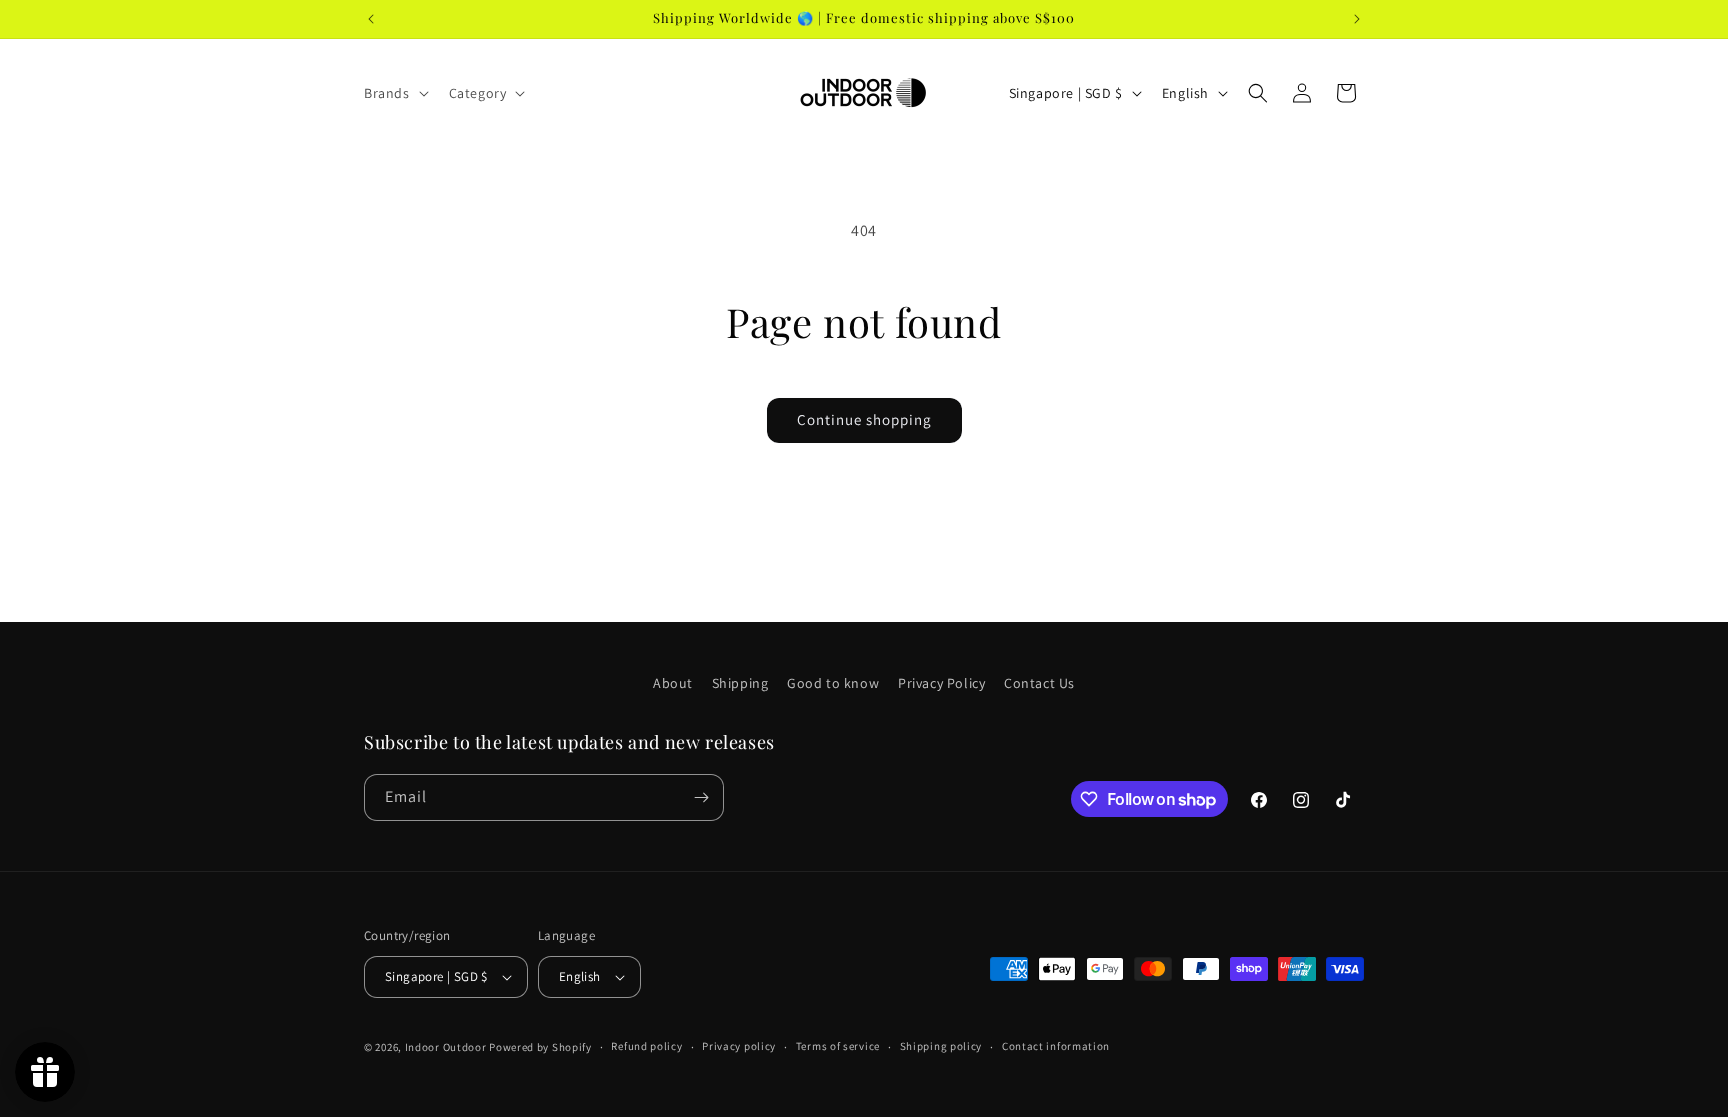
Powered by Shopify (540, 1047)
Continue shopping (864, 419)
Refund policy (646, 1046)
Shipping (740, 683)
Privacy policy (739, 1046)
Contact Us (1039, 683)
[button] (394, 93)
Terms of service (838, 1046)
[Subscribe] (701, 797)
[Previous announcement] (371, 19)
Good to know (833, 683)
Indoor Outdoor (447, 1047)
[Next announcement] (1357, 19)
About (673, 683)
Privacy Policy (941, 683)
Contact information (1056, 1046)
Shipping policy (941, 1046)
